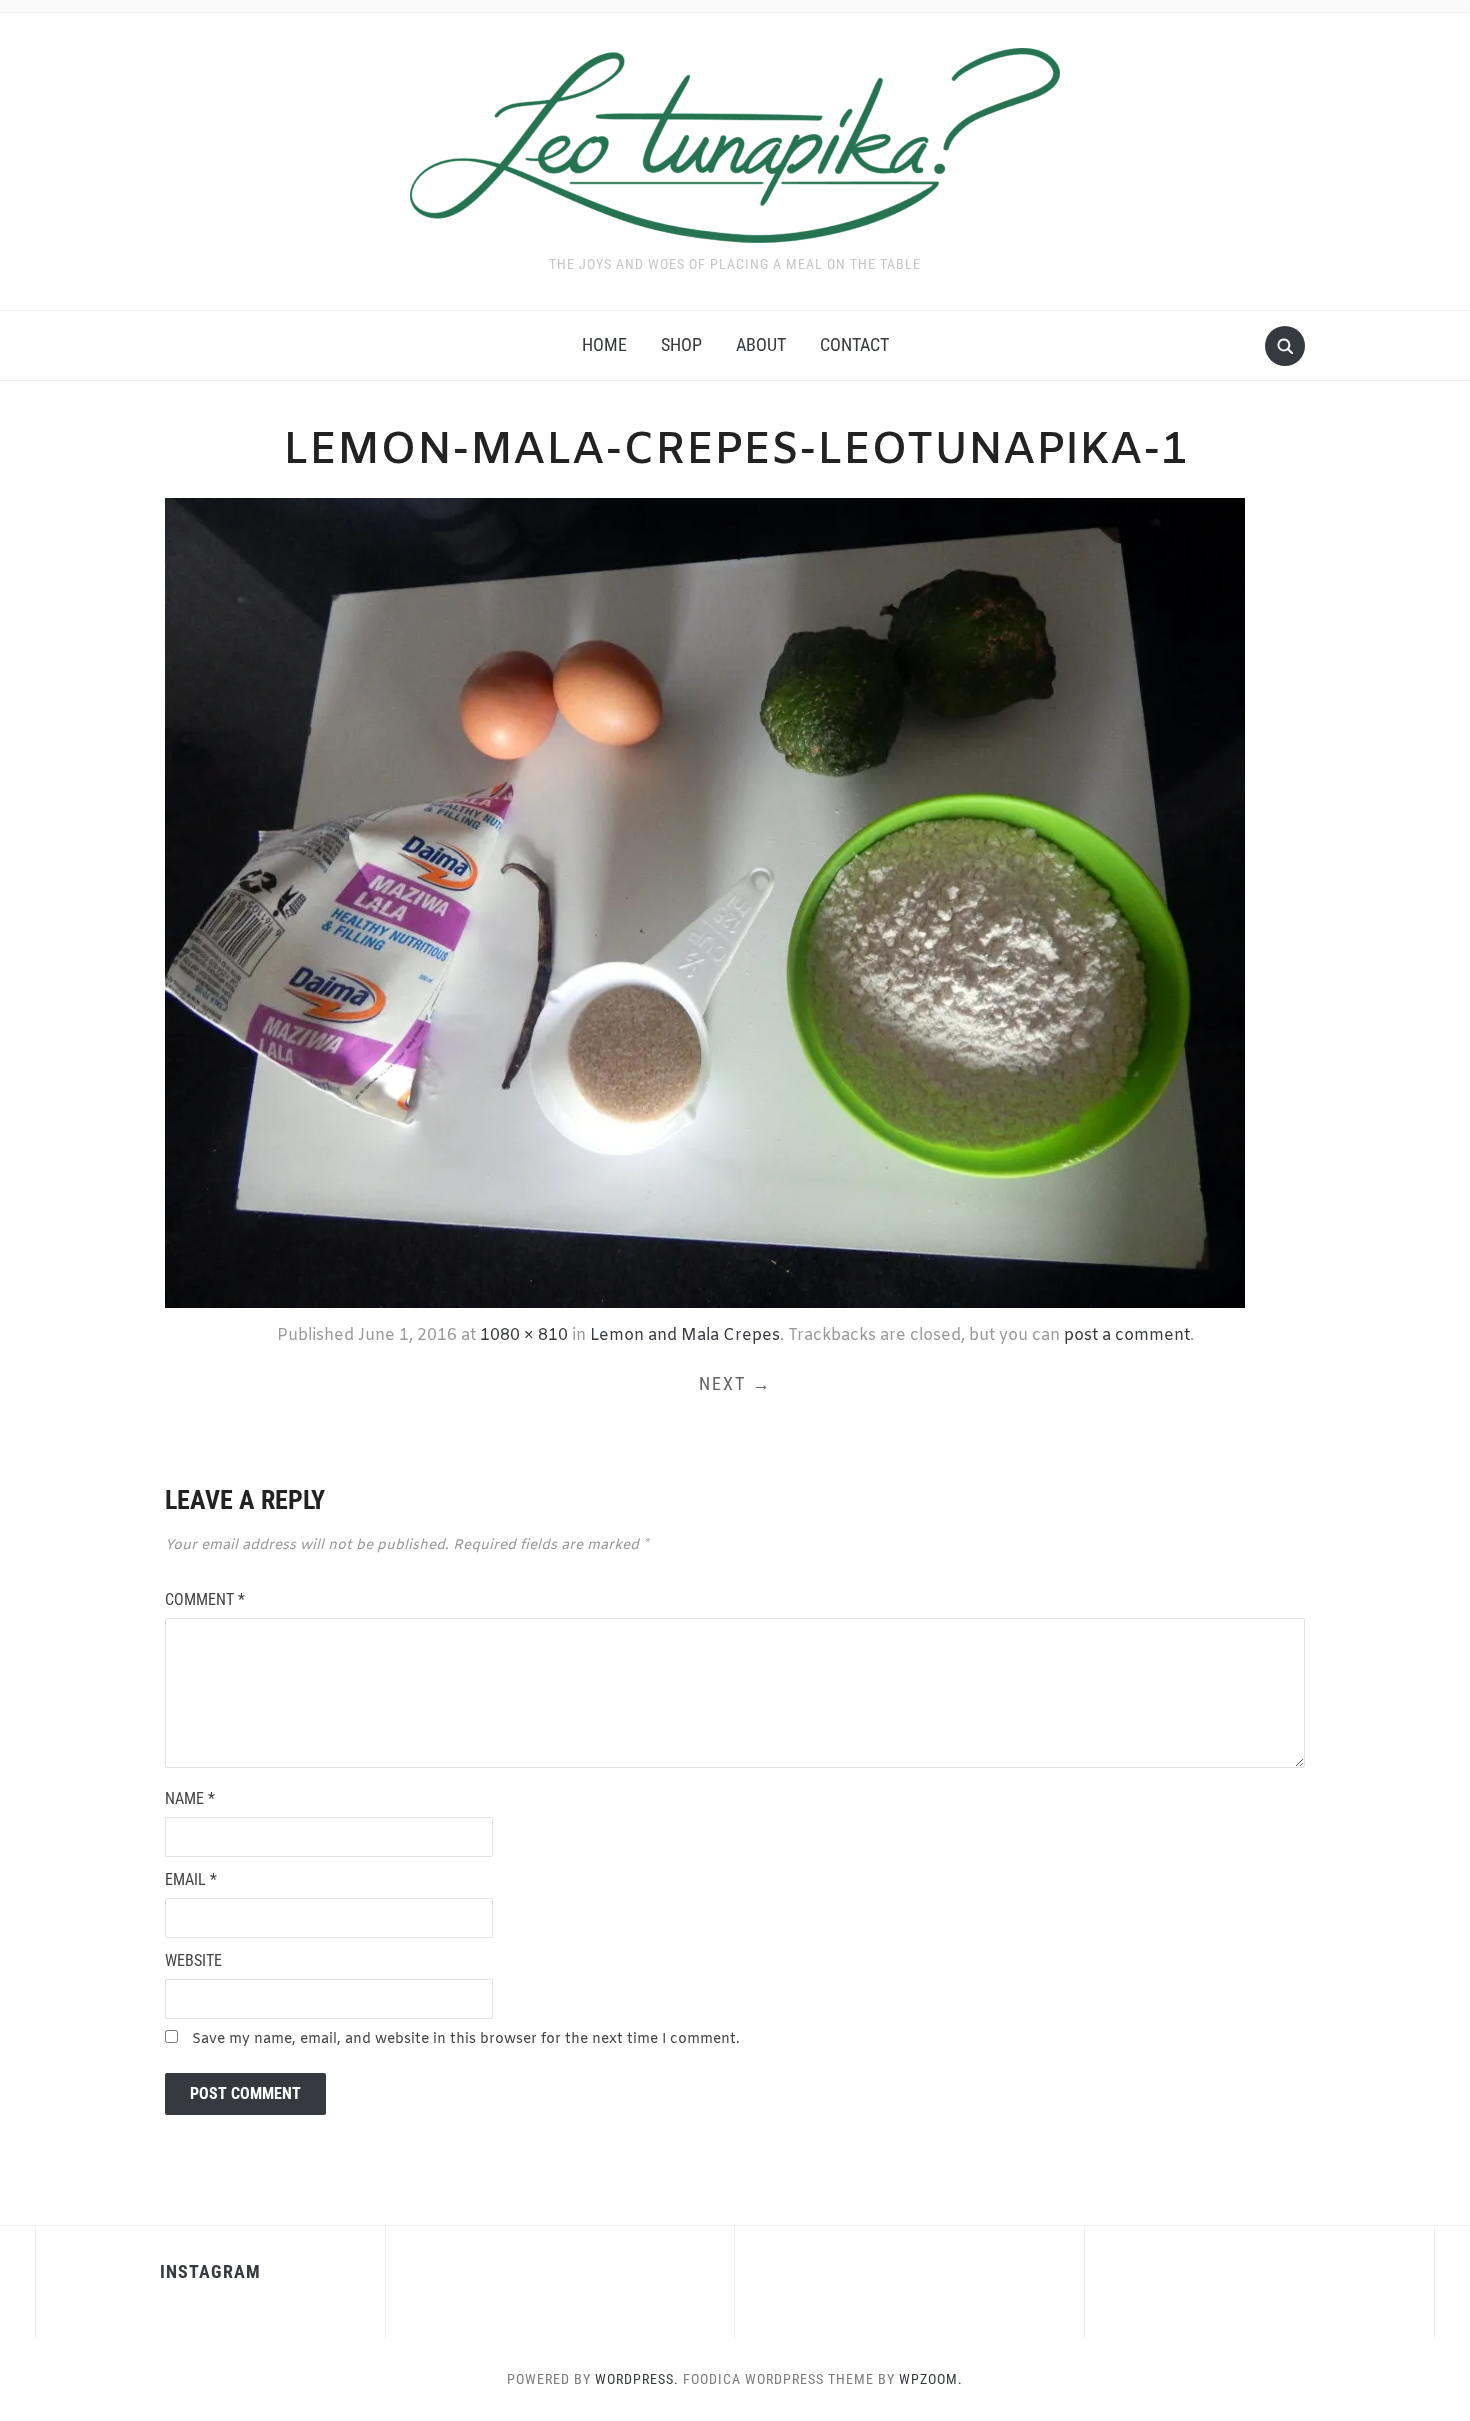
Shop (681, 344)
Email (191, 1879)
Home (604, 344)
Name (190, 1798)
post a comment (1127, 1335)
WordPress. (637, 2379)
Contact (854, 344)
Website (193, 1960)
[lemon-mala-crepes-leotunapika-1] (705, 901)
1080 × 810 (524, 1335)
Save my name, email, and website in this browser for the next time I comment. (466, 2039)
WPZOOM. (931, 2379)
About (761, 344)
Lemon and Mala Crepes (685, 1335)
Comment (205, 1599)
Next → (735, 1383)
